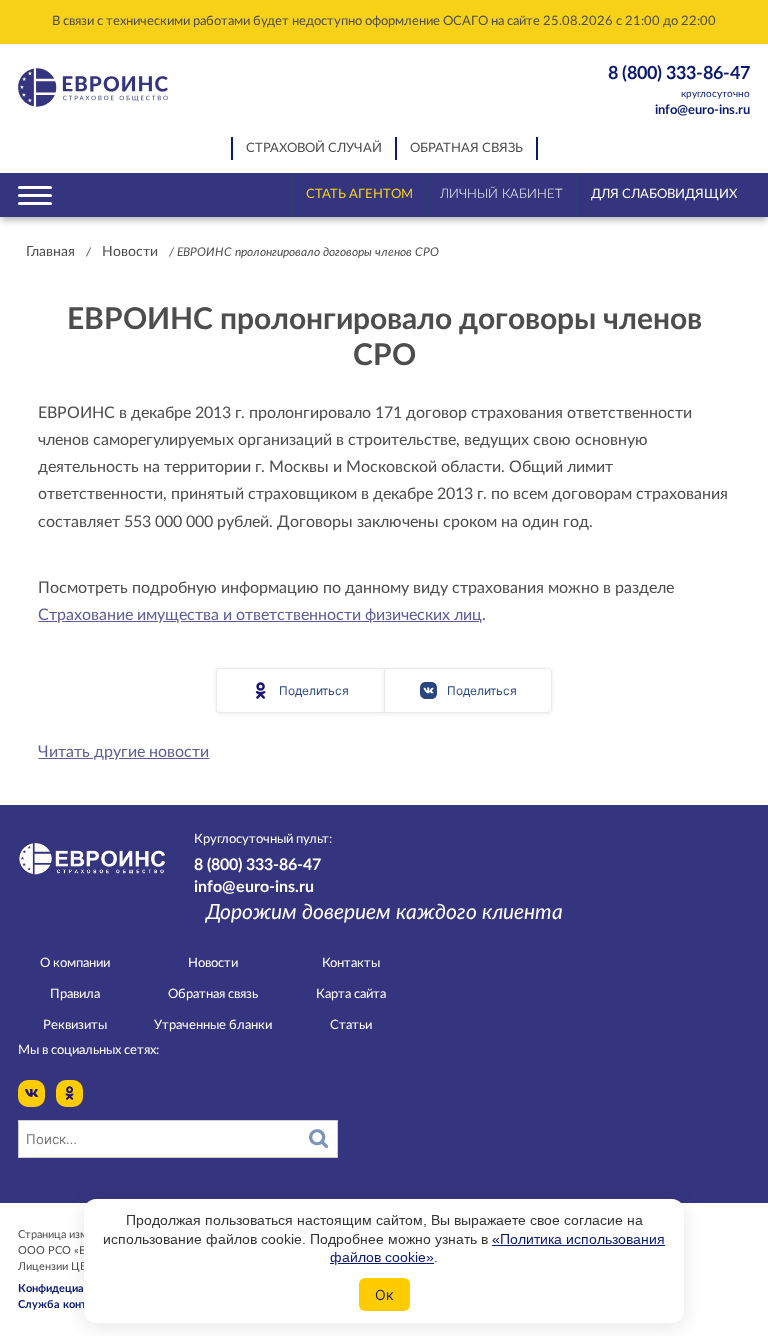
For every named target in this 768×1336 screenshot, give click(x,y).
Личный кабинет (501, 194)
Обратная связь (466, 148)
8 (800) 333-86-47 (679, 81)
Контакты (351, 963)
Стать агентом (359, 194)
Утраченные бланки (213, 1025)
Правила (75, 994)
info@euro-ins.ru (702, 110)
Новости (130, 252)
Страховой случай (314, 148)
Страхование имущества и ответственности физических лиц (260, 615)
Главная (50, 252)
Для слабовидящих (664, 194)
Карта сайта (351, 994)
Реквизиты (75, 1025)
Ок (384, 1294)
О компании (75, 963)
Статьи (351, 1025)
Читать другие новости (123, 752)
